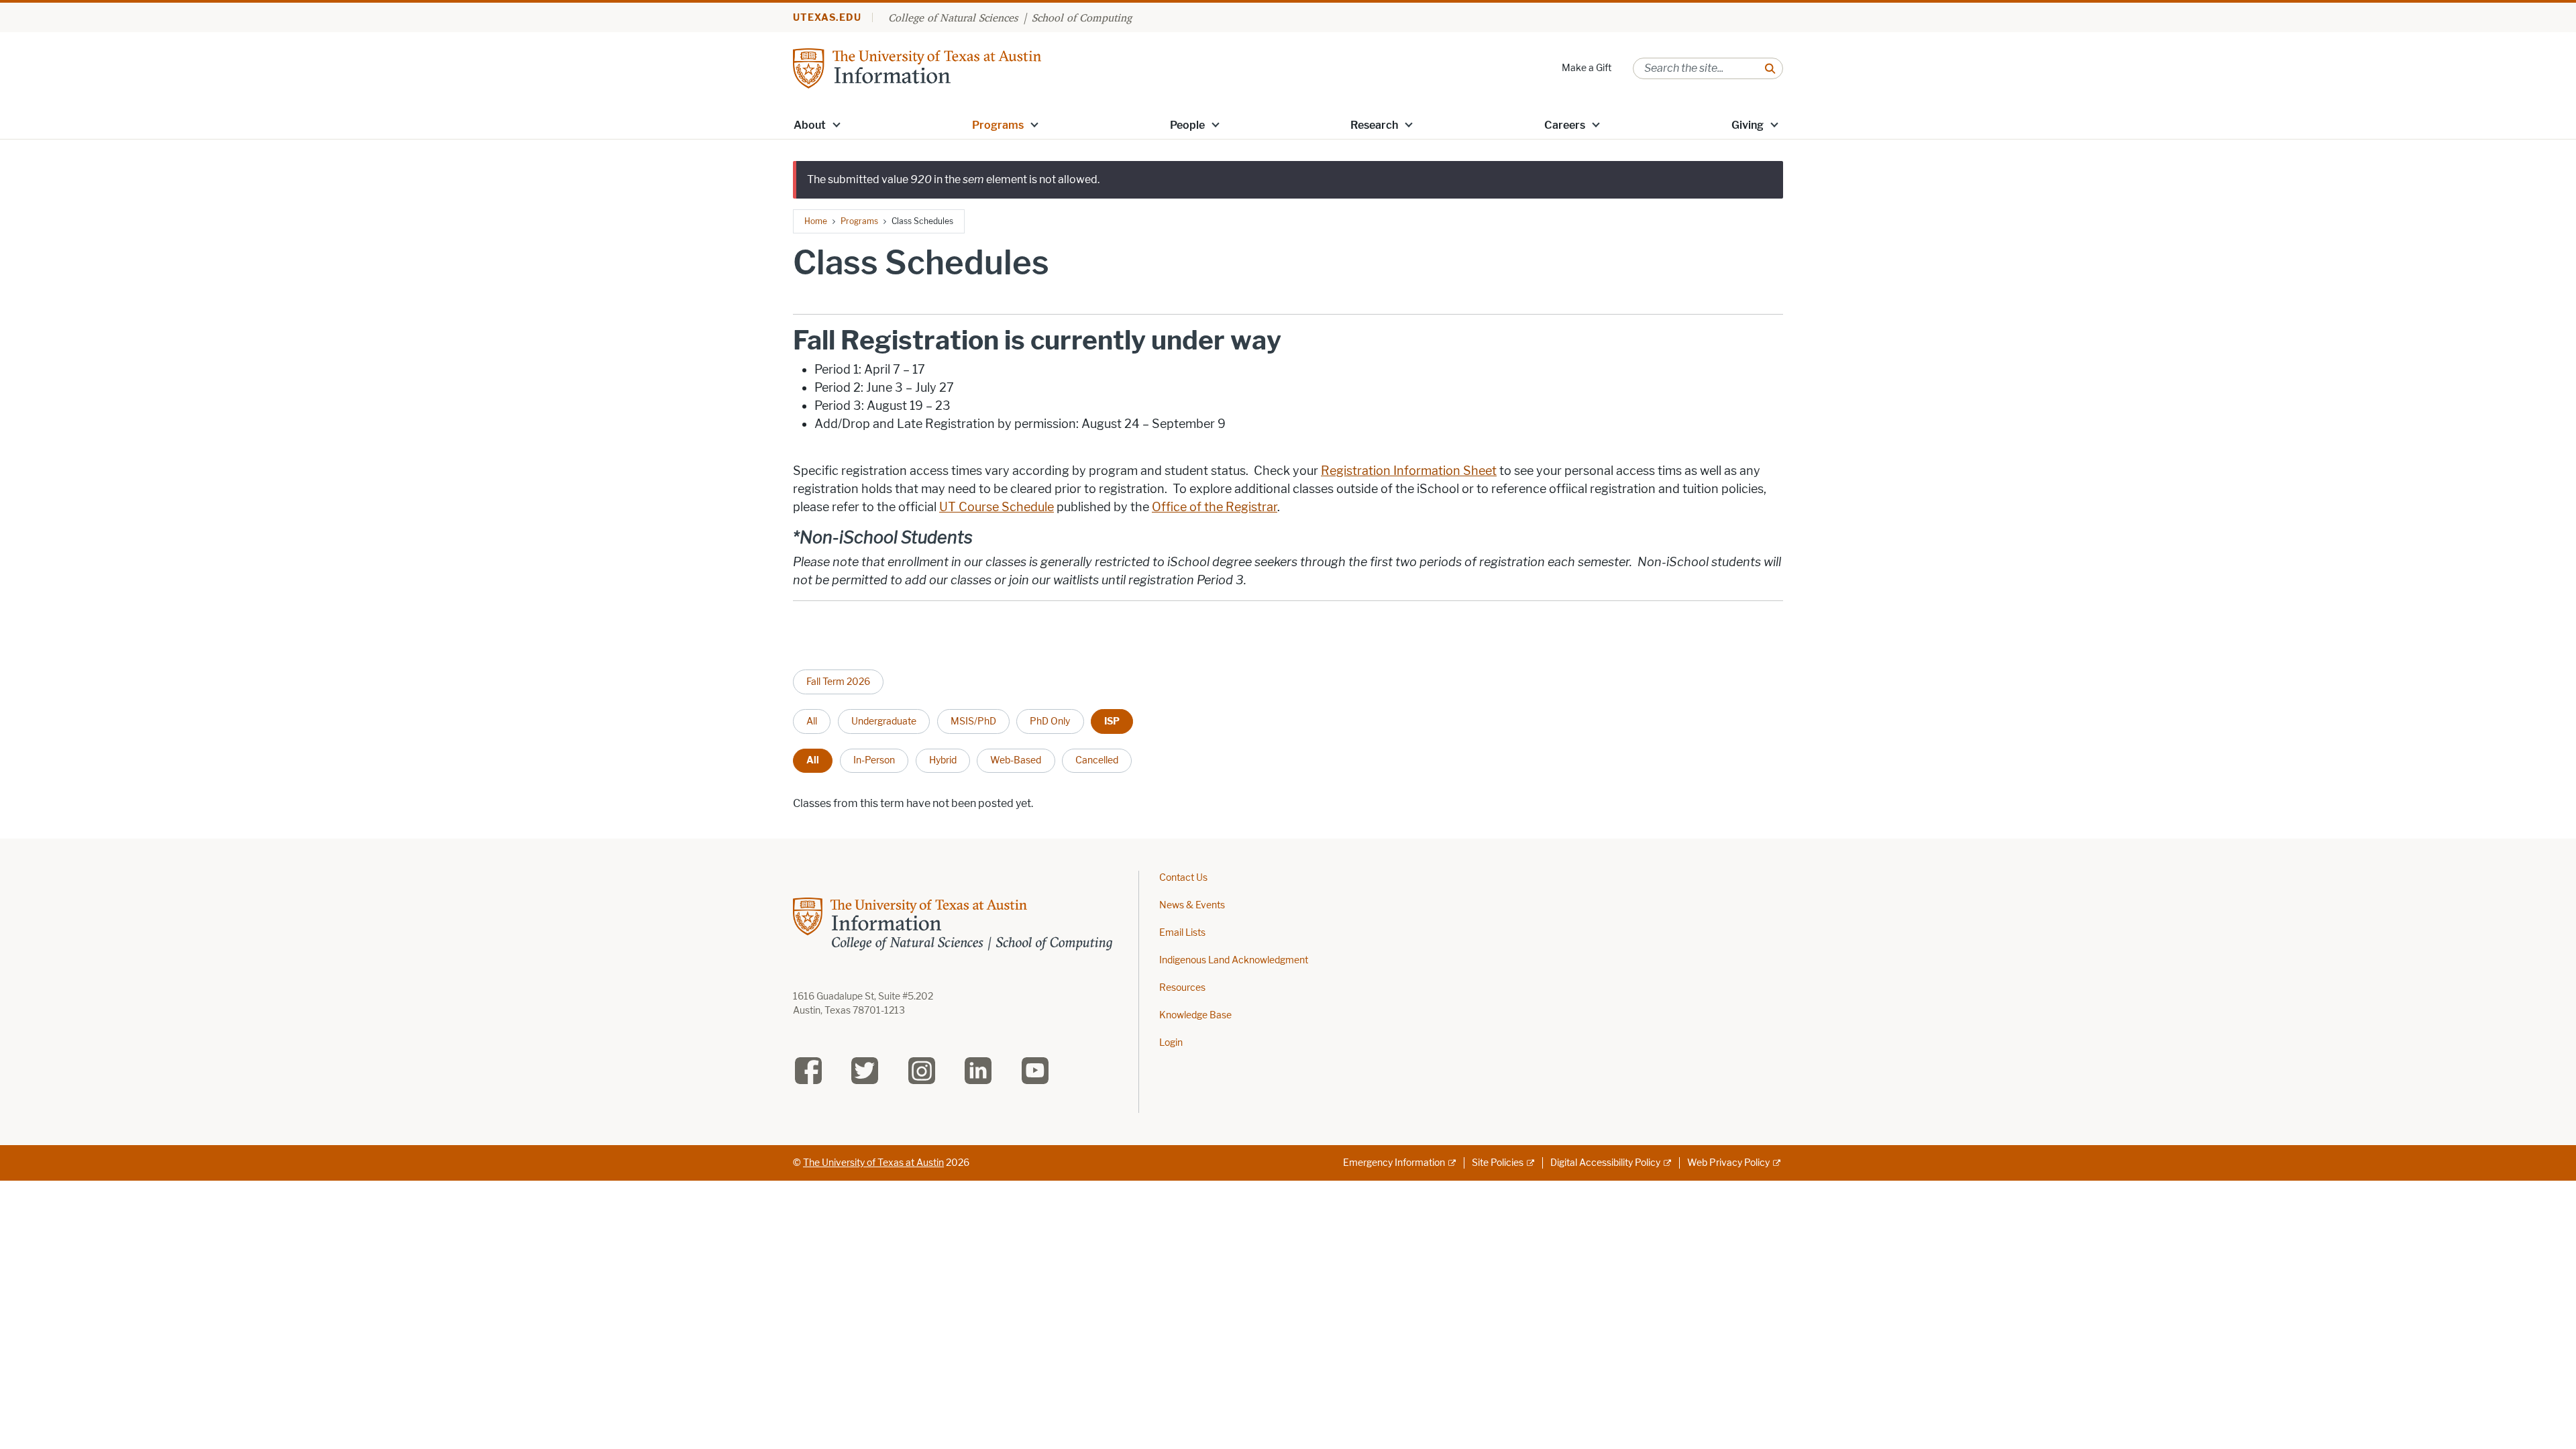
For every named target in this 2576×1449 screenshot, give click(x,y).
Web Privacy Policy (1728, 1163)
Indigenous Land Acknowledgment (1234, 960)
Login (1171, 1043)
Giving (1748, 125)
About (810, 125)
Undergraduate (884, 721)
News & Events (1192, 905)
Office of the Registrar (1215, 507)
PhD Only (1050, 721)
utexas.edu (827, 18)
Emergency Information (1394, 1163)
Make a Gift (1587, 68)
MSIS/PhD (973, 721)
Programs (998, 125)
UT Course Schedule (997, 507)
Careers (1565, 125)
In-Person (874, 760)
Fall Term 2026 (838, 682)
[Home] (917, 67)
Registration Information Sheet (1409, 471)
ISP (1112, 721)
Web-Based (1016, 760)
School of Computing (1082, 17)
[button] (837, 124)
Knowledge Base (1195, 1015)
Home (816, 221)
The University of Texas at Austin (873, 1163)
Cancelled (1097, 760)
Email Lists (1182, 933)
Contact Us (1183, 878)
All (812, 721)
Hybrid (943, 760)
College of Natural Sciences (953, 17)
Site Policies (1498, 1163)
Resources (1182, 988)
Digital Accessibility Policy (1605, 1163)
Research (1374, 125)
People (1187, 125)
